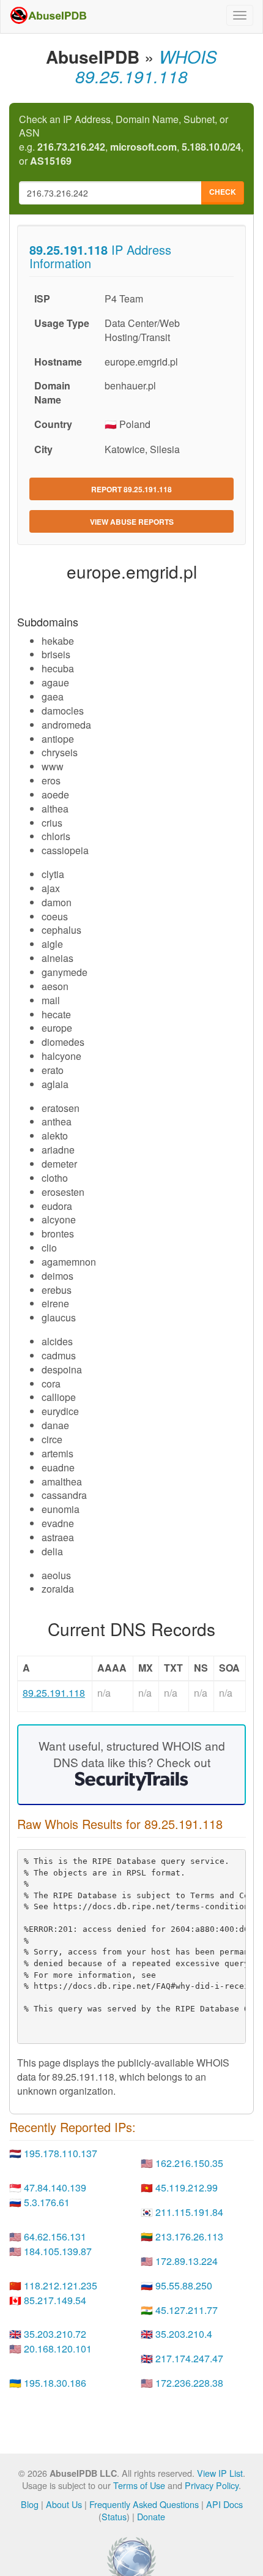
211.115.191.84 (189, 2212)
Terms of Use (139, 2485)
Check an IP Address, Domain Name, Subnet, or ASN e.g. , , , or (131, 141)
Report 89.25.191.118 (131, 489)
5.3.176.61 (47, 2202)
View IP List (220, 2473)
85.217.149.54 (55, 2300)
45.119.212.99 (187, 2187)
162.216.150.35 (189, 2163)
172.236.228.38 (189, 2383)
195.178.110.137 (61, 2153)
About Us (64, 2504)
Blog (30, 2504)
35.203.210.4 (184, 2334)
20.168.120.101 (58, 2349)
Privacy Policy (212, 2485)
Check (223, 192)
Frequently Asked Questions (144, 2504)
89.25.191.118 (54, 1693)
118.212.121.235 (61, 2285)
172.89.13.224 (187, 2261)
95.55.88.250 (184, 2285)
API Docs (224, 2504)
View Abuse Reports (132, 522)
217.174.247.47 (189, 2358)
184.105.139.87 (58, 2251)
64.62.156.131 (55, 2236)
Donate (151, 2516)
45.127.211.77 (187, 2310)
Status (114, 2516)
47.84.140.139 (55, 2187)
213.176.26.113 (189, 2236)
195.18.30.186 (55, 2383)
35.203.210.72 (55, 2334)
